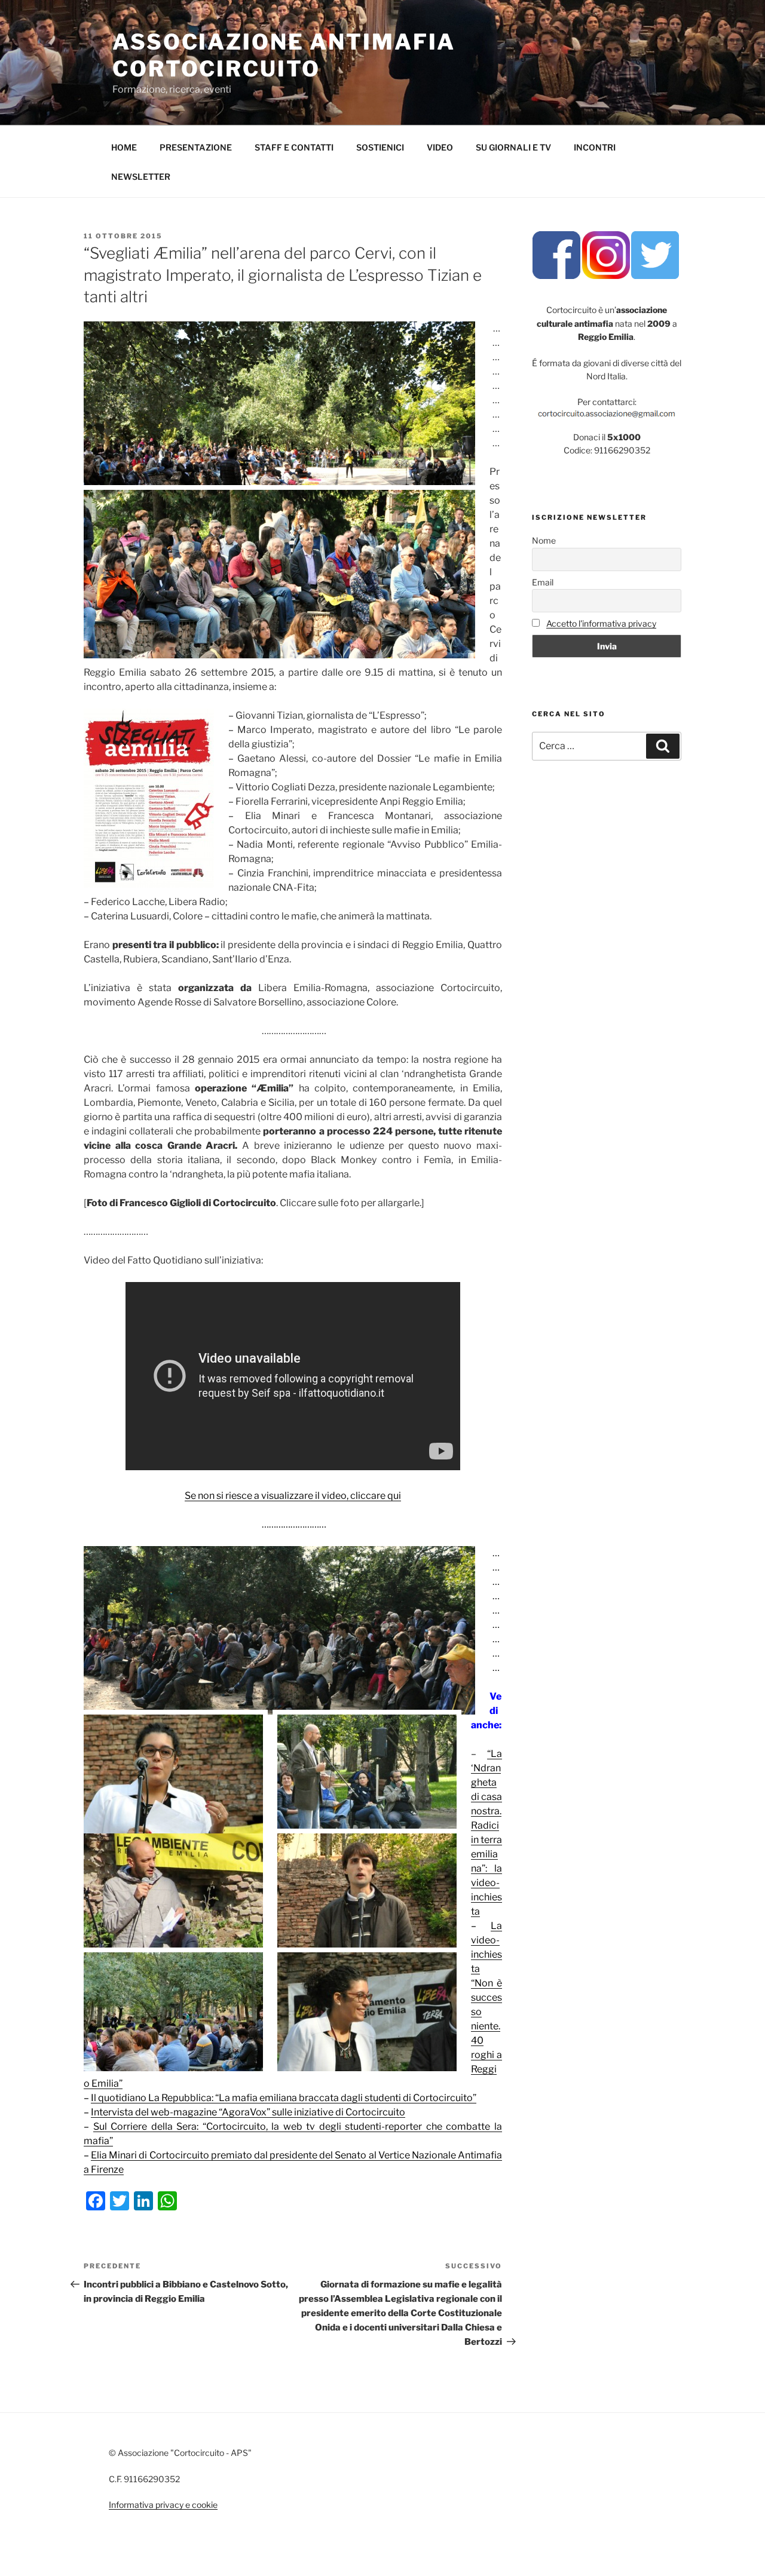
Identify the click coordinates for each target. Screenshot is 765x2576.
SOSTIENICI (380, 147)
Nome (544, 540)
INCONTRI (595, 147)
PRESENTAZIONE (196, 147)
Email (543, 582)
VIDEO (440, 147)
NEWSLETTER (141, 177)
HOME (124, 147)
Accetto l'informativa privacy (601, 623)
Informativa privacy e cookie (163, 2505)
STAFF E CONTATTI (294, 147)
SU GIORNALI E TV (513, 147)
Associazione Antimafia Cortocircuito (284, 55)
